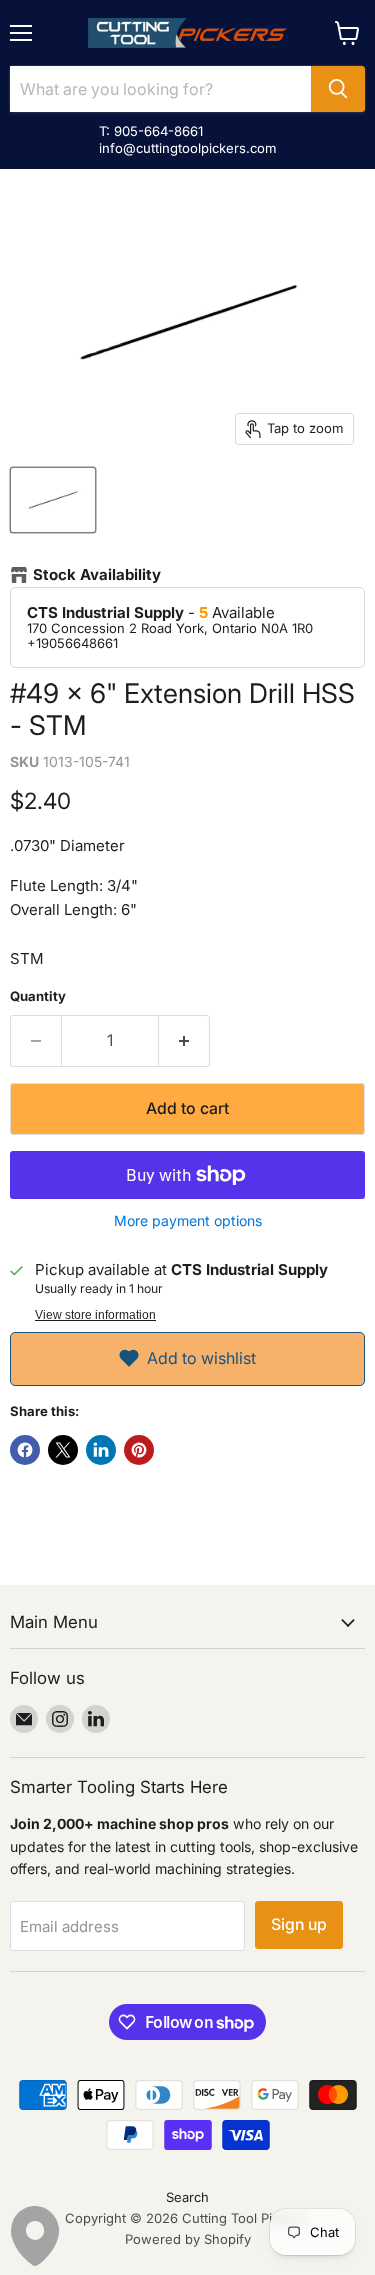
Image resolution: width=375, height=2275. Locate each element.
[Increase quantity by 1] (184, 1041)
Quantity (38, 996)
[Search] (338, 89)
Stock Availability (97, 575)
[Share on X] (63, 1450)
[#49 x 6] (53, 500)
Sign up (299, 1924)
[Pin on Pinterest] (139, 1450)
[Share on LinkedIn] (101, 1450)
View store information (95, 1315)
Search (187, 2197)
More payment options (188, 1221)
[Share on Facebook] (25, 1450)
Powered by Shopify (188, 2239)
